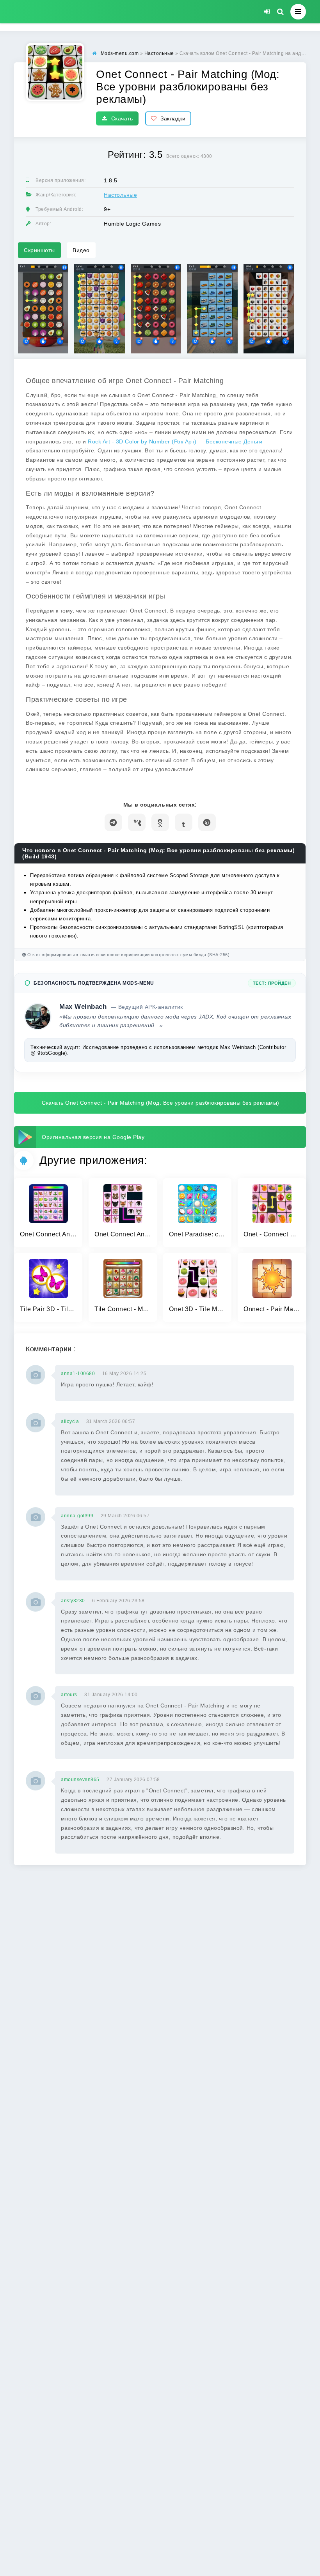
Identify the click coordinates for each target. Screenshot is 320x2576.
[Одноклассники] (160, 822)
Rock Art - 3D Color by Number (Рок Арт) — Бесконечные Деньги (175, 441)
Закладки (173, 118)
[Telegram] (113, 822)
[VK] (137, 822)
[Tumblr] (184, 822)
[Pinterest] (207, 822)
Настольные (120, 195)
